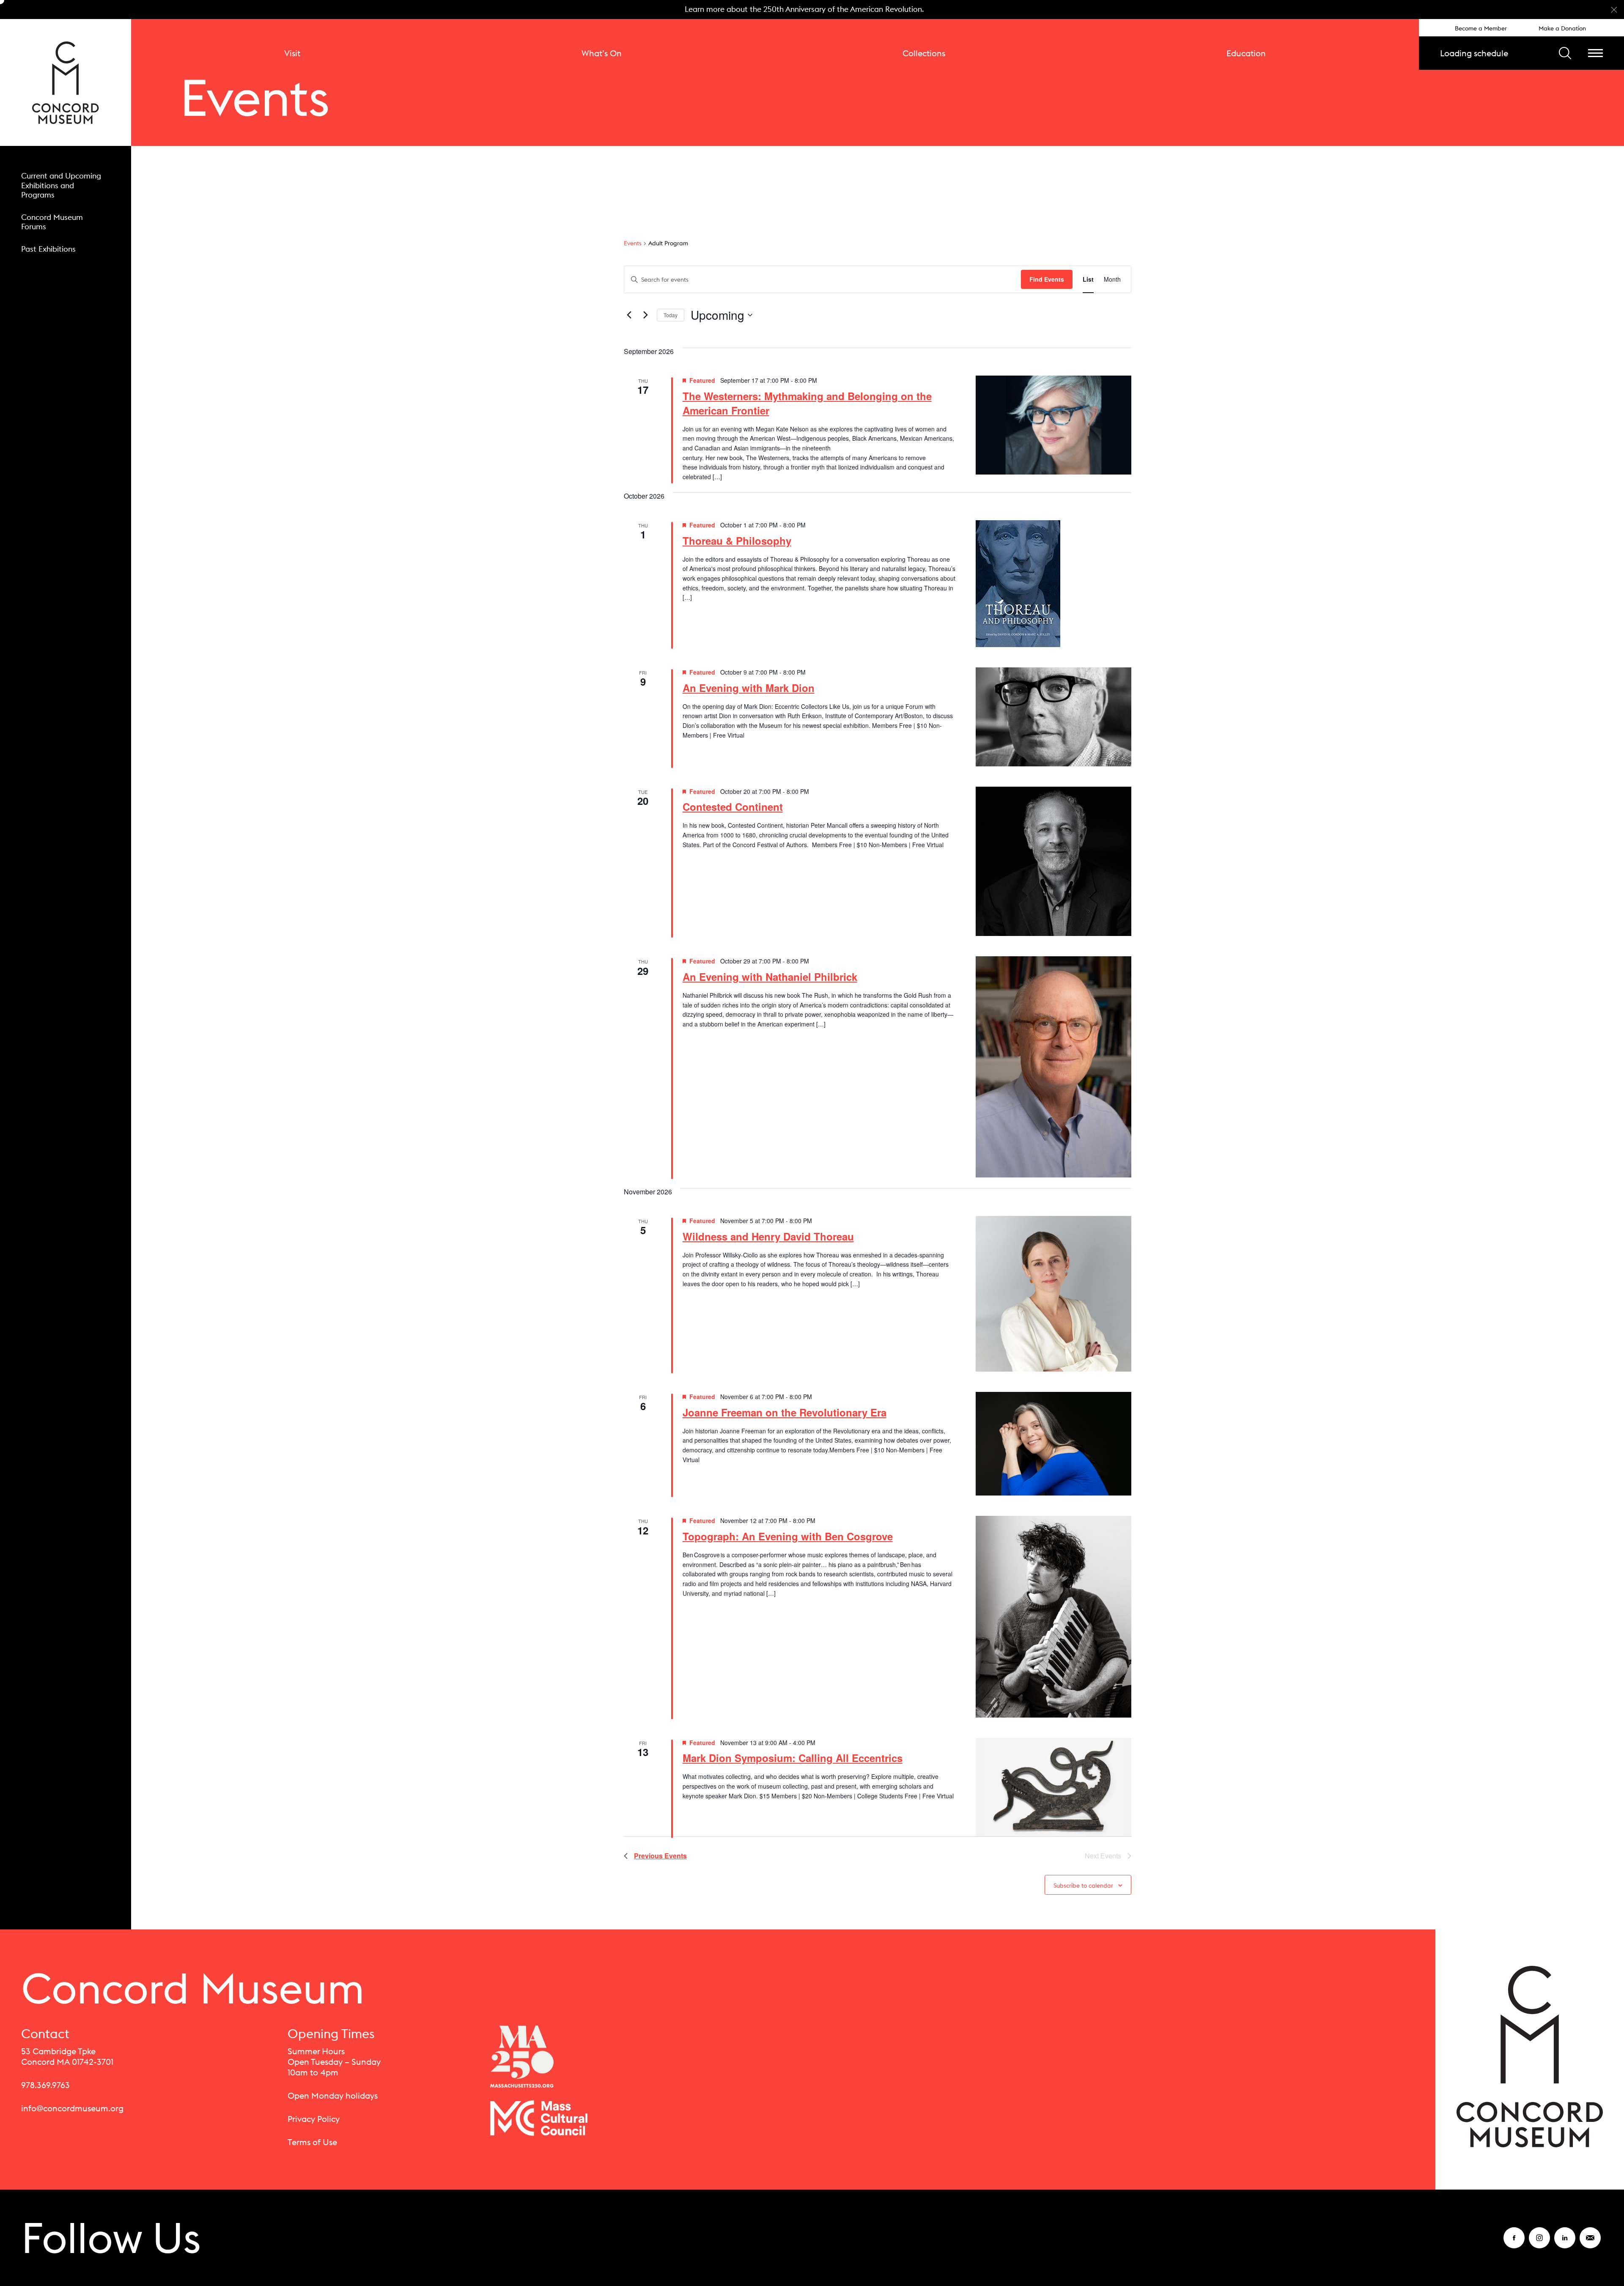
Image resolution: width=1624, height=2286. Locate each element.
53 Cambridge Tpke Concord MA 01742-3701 (67, 2056)
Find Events (1047, 279)
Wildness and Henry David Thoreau (768, 1236)
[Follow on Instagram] (1539, 2243)
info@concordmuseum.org (72, 2108)
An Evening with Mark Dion (749, 688)
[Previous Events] (629, 315)
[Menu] (1595, 53)
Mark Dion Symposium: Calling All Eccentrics (793, 1758)
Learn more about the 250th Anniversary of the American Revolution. (804, 9)
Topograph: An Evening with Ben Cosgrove (788, 1536)
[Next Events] (645, 315)
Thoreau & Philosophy (737, 541)
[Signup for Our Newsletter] (1590, 2243)
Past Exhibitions (48, 249)
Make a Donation (1562, 28)
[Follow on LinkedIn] (1565, 2243)
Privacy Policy (314, 2119)
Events (633, 243)
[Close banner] (1614, 10)
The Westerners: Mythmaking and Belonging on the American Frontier (807, 403)
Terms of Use (312, 2142)
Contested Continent (733, 807)
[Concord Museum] (66, 82)
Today (671, 315)
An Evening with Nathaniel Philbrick (770, 977)
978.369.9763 (45, 2085)
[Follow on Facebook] (1514, 2243)
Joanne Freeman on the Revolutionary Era (785, 1412)
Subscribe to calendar (1083, 1885)
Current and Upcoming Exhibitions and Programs (61, 185)
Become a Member (1481, 28)
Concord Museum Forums (52, 222)
